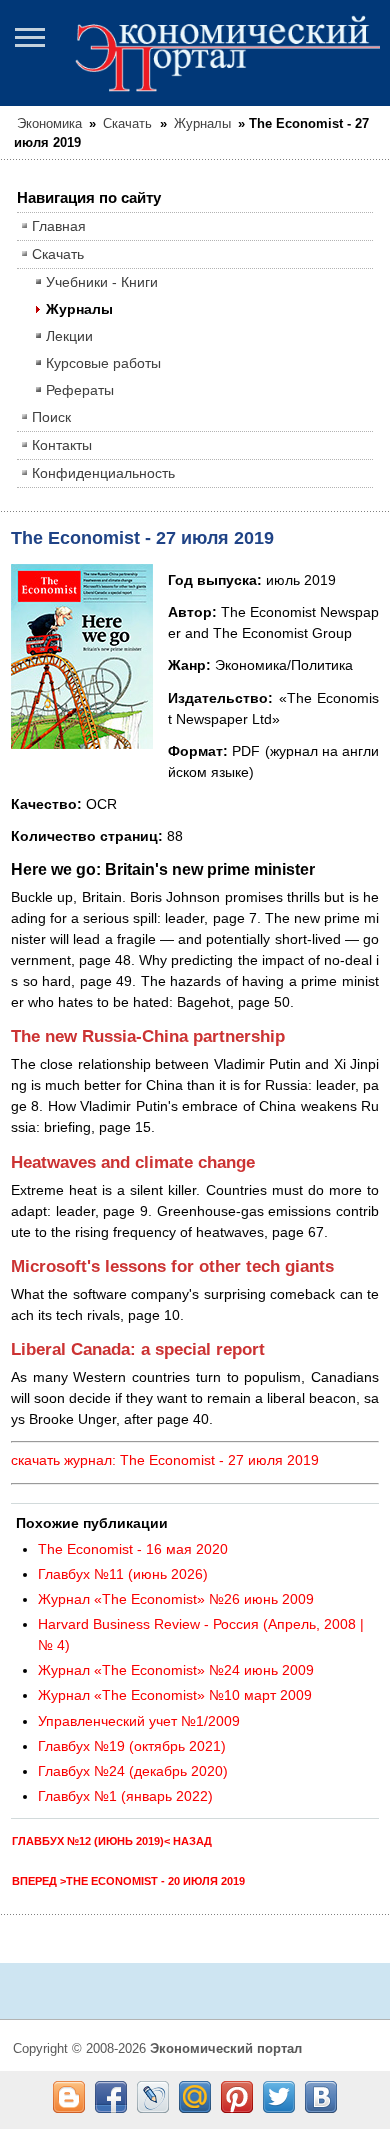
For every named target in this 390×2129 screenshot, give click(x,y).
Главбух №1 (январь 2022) (125, 1796)
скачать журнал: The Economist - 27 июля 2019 (165, 1460)
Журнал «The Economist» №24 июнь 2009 (176, 1670)
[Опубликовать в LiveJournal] (153, 2097)
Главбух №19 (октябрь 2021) (132, 1746)
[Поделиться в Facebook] (111, 2097)
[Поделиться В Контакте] (321, 2097)
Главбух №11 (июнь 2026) (123, 1574)
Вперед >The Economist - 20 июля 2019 (128, 1881)
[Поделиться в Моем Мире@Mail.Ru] (195, 2097)
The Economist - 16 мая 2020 (133, 1549)
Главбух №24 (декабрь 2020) (133, 1771)
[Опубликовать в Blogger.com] (69, 2097)
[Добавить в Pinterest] (237, 2097)
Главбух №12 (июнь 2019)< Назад (112, 1841)
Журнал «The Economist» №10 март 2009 (175, 1695)
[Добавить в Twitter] (279, 2097)
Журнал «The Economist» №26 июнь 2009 (176, 1599)
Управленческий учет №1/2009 (139, 1721)
